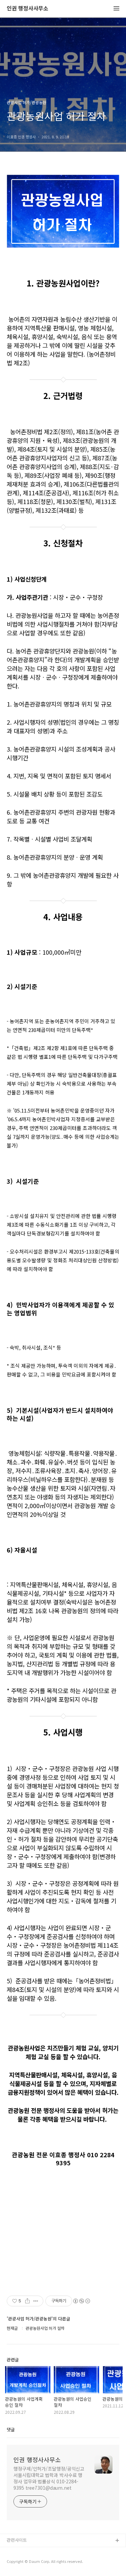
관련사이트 (17, 2540)
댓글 (11, 2429)
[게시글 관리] (36, 2301)
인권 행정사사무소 (28, 9)
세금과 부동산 (20, 2552)
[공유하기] (27, 2301)
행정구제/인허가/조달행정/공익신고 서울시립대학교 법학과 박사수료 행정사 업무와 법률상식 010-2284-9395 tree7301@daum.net (49, 2478)
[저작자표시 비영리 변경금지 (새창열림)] (81, 2301)
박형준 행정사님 (22, 2562)
